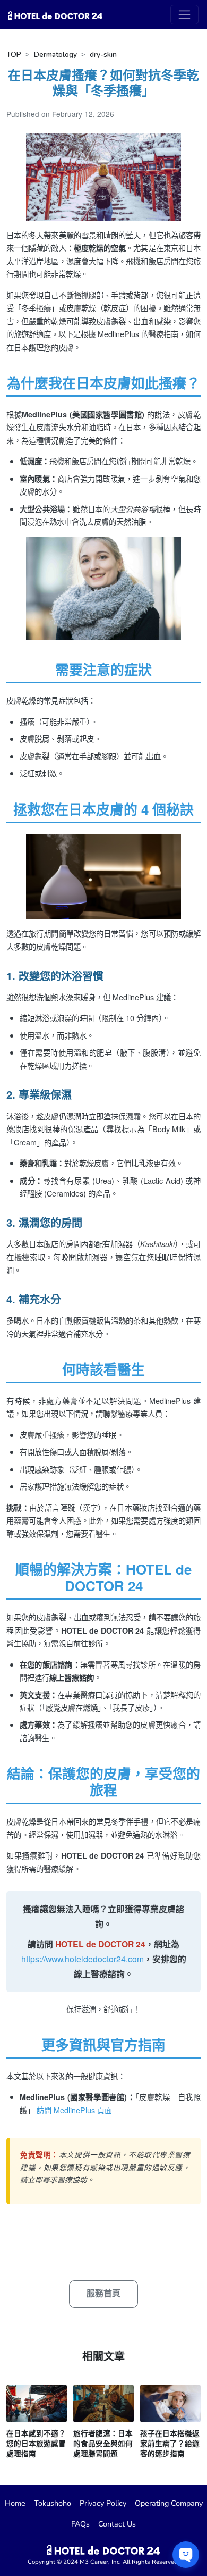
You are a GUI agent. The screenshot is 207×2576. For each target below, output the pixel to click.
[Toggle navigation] (184, 15)
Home (15, 2503)
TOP (14, 55)
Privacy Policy (103, 2503)
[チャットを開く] (186, 2555)
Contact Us (117, 2524)
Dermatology (55, 55)
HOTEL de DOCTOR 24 (100, 1944)
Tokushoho (53, 2503)
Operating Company (169, 2503)
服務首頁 (103, 2294)
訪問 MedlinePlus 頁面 (74, 2110)
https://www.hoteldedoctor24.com (83, 1959)
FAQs (80, 2524)
